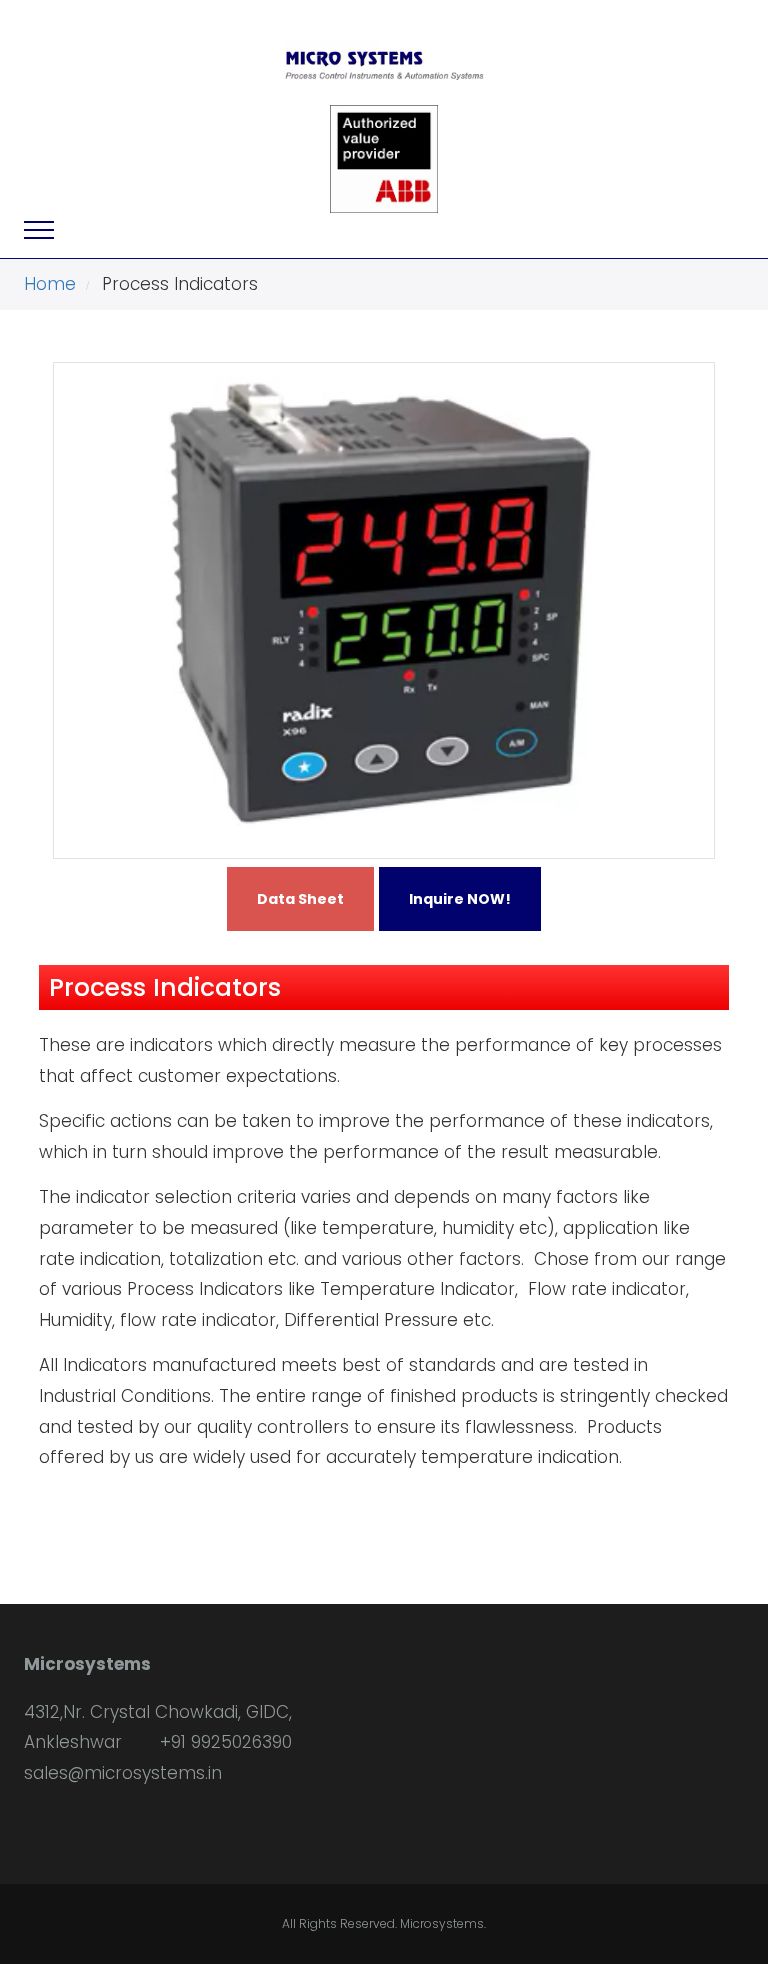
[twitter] (62, 1825)
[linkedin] (96, 1825)
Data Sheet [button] (300, 899)
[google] (130, 1825)
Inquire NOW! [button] (460, 899)
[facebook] (28, 1825)
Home (50, 284)
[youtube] (164, 1825)
